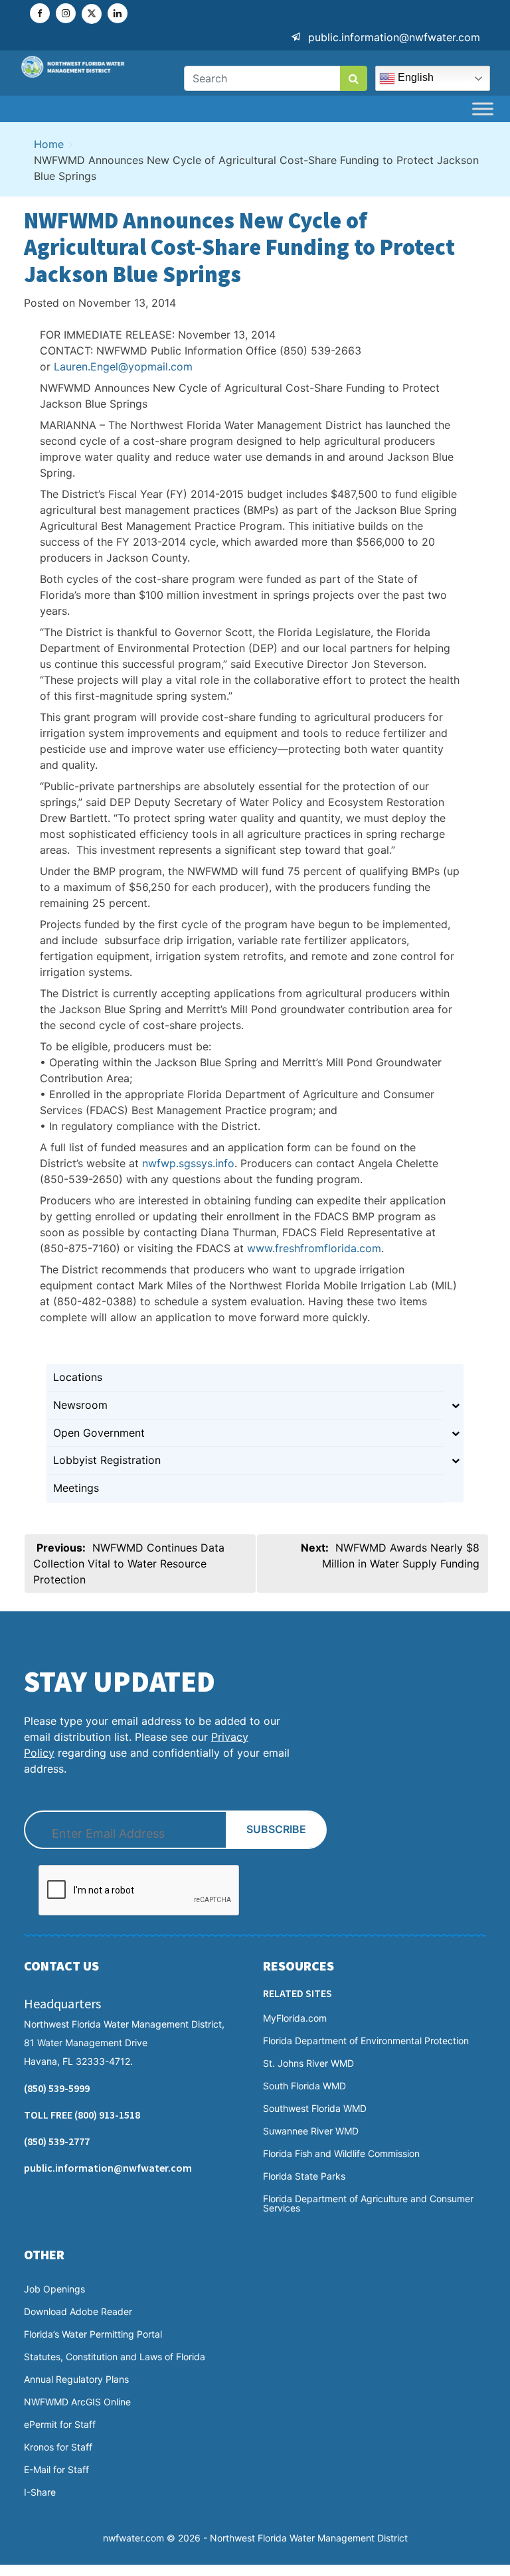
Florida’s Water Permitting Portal (93, 2334)
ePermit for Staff (60, 2425)
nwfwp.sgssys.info (188, 1163)
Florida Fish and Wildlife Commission (341, 2154)
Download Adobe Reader (78, 2312)
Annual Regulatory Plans (76, 2379)
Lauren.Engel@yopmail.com (123, 366)
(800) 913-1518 (107, 2115)
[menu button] (483, 109)
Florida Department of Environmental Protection (366, 2041)
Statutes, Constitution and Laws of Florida (115, 2357)
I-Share (40, 2492)
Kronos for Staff (58, 2447)
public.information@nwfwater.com (394, 37)
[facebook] (40, 13)
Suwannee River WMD (311, 2131)
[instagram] (66, 13)
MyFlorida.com (295, 2018)
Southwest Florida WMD (315, 2109)
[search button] (354, 78)
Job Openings (54, 2289)
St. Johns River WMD (308, 2063)
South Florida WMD (304, 2086)
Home (49, 144)
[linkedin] (118, 13)
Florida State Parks (304, 2176)
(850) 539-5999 (57, 2088)
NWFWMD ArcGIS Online (77, 2402)
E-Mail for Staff (56, 2470)
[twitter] (92, 14)
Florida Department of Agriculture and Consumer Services (368, 2204)
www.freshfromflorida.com (314, 1248)
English (414, 77)
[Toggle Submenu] (456, 1405)
